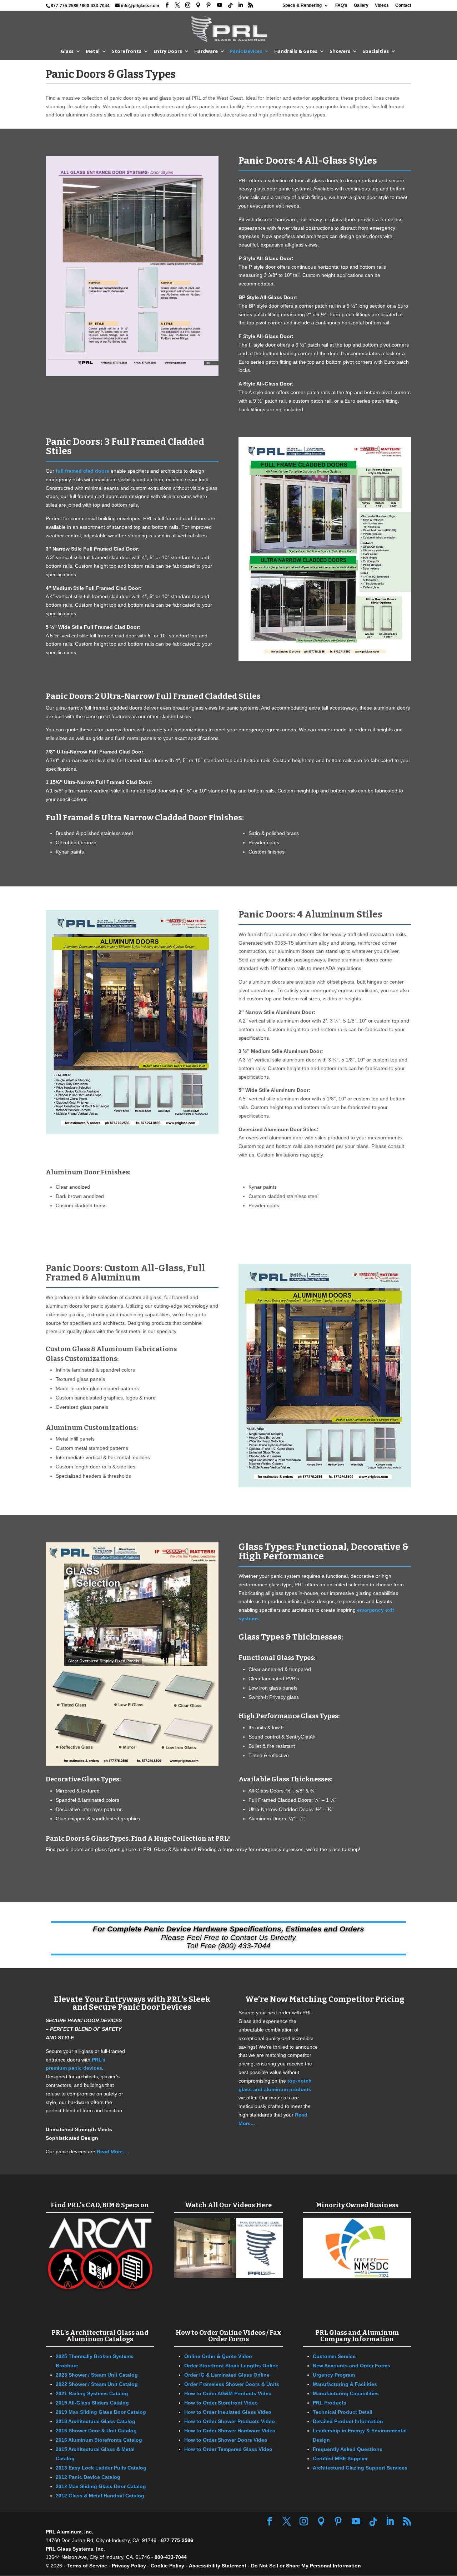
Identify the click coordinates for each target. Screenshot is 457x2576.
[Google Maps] (198, 5)
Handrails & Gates (296, 51)
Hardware (206, 51)
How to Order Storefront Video (221, 2403)
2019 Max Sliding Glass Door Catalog (101, 2412)
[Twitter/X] (177, 5)
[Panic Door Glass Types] (132, 1764)
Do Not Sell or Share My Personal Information (306, 2566)
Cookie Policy (167, 2566)
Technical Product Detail (343, 2412)
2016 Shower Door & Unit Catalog (96, 2431)
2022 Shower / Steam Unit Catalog (97, 2384)
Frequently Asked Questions (348, 2449)
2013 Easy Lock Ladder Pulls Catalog (101, 2468)
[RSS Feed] (251, 5)
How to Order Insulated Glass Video (228, 2412)
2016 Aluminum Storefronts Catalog (99, 2440)
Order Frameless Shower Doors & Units (232, 2384)
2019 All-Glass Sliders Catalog (92, 2403)
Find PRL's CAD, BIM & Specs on (100, 2205)
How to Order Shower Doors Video (226, 2440)
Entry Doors (168, 51)
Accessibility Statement (218, 2566)
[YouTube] (220, 5)
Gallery (361, 6)
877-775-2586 (65, 6)
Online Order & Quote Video (218, 2356)
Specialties (376, 51)
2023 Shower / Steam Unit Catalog (97, 2375)
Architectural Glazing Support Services (360, 2468)
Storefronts (127, 51)
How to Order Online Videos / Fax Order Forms (228, 2336)
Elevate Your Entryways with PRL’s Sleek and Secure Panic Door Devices (132, 2003)
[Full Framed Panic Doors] (325, 659)
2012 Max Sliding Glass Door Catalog (101, 2486)
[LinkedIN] (240, 5)
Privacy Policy (129, 2566)
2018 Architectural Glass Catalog (96, 2421)
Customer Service (334, 2356)
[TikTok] (230, 5)
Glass (67, 51)
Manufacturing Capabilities (346, 2393)
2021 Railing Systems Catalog (92, 2393)
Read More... (112, 2152)
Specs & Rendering (302, 6)
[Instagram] (188, 5)
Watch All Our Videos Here (228, 2205)
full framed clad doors (82, 471)
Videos (382, 6)
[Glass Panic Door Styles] (132, 374)
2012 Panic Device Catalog (88, 2477)
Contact (403, 6)
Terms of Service (87, 2566)
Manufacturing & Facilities (345, 2384)
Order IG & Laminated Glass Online (227, 2375)
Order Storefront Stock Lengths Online (231, 2366)
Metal (93, 51)
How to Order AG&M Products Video (228, 2393)
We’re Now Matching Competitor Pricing (325, 1999)
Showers (340, 51)
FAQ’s (341, 6)
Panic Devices (246, 51)
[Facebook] (167, 5)
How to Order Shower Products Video (230, 2421)
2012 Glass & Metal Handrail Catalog (100, 2496)
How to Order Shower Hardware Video (230, 2431)
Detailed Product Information (348, 2421)
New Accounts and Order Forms (351, 2366)
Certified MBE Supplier (340, 2458)
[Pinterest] (209, 5)
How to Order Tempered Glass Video (228, 2449)
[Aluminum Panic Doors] (132, 1132)
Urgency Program (334, 2375)
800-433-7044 (96, 6)
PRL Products (330, 2403)
